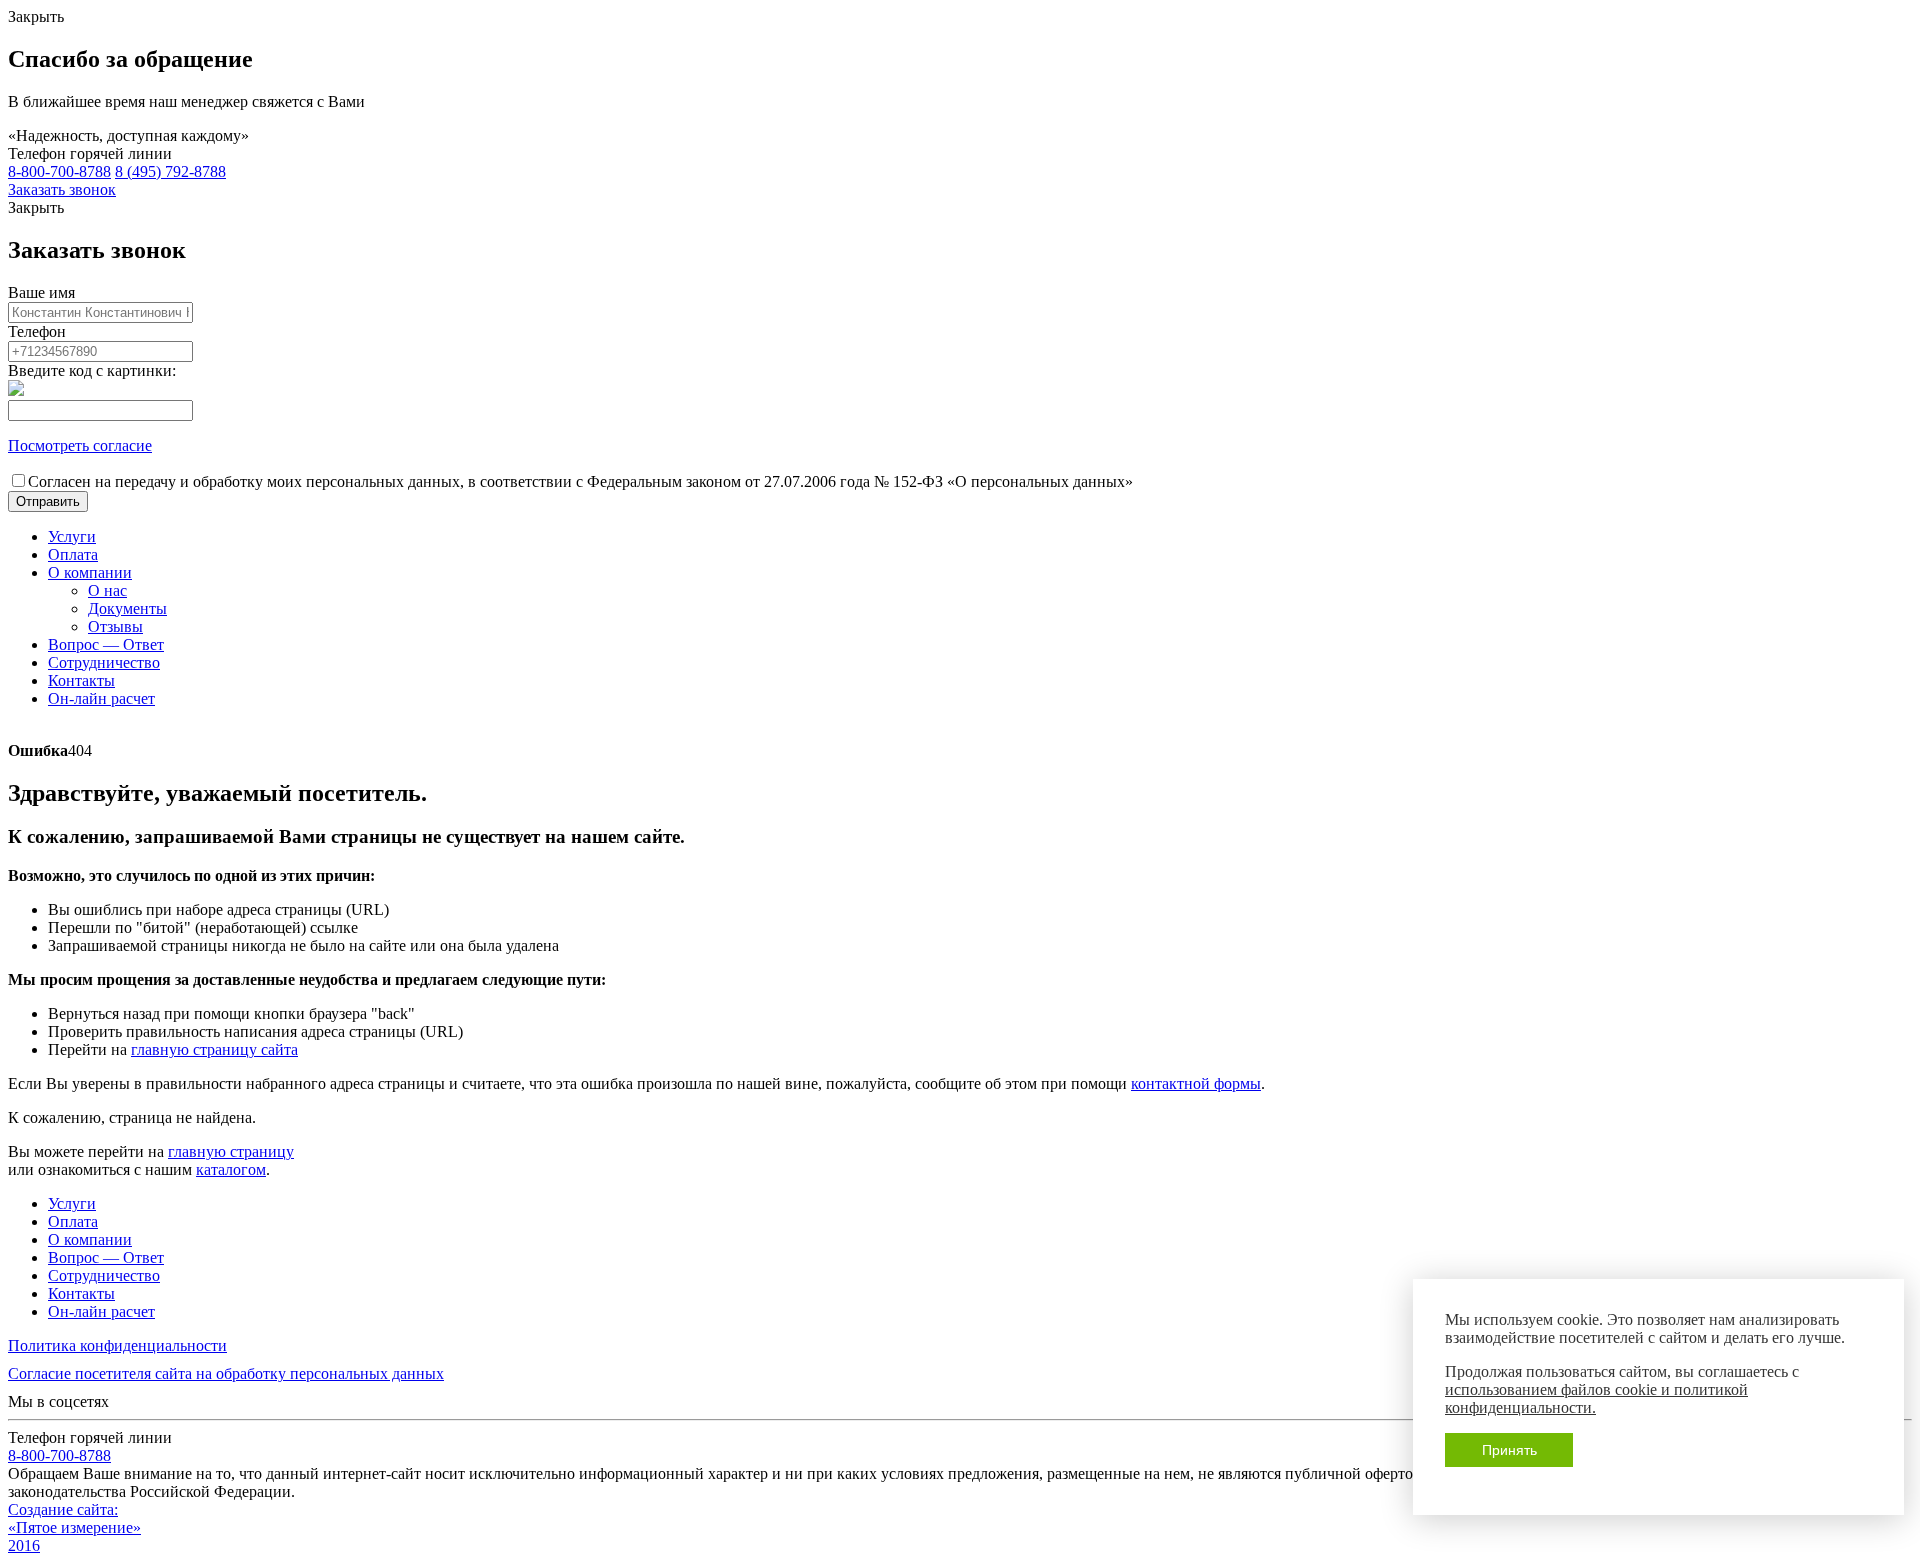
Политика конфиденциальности (117, 1345)
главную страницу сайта (214, 1049)
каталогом (231, 1169)
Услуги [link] (72, 536)
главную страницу (231, 1151)
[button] (48, 501)
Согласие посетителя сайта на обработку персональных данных (226, 1373)
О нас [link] (107, 590)
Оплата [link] (73, 554)
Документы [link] (127, 608)
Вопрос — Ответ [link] (106, 644)
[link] (62, 189)
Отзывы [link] (115, 626)
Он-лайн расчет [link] (101, 698)
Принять (1509, 1450)
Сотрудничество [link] (104, 662)
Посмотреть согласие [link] (80, 445)
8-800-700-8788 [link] (59, 171)
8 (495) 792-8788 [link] (170, 171)
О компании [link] (90, 572)
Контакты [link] (81, 680)
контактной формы (1196, 1083)
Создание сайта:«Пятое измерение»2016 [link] (74, 1527)
